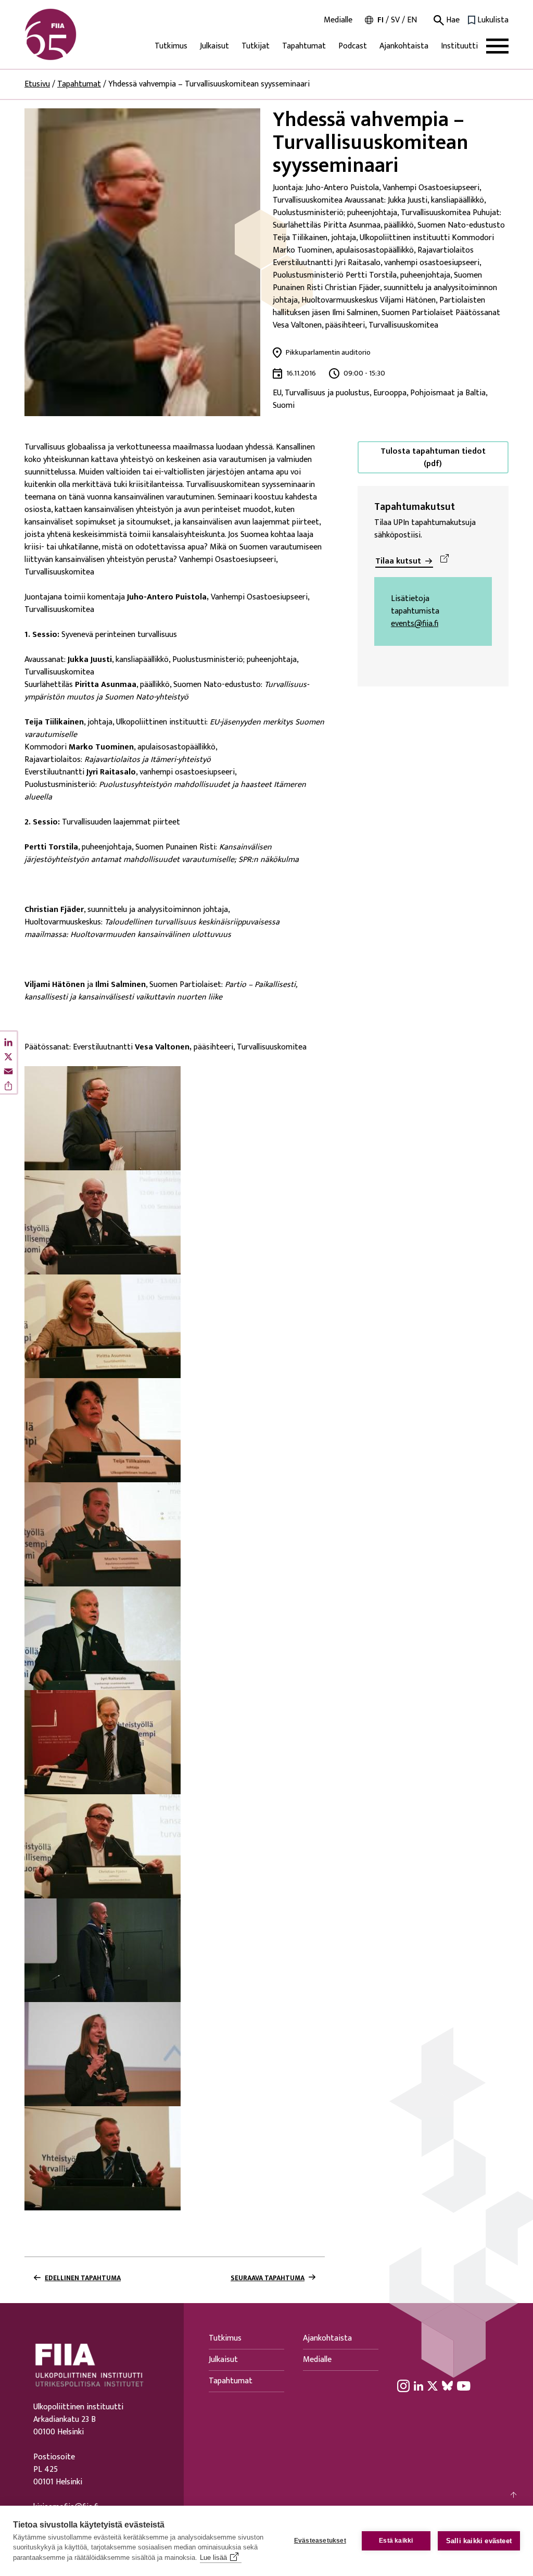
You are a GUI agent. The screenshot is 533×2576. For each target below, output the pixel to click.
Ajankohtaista (404, 46)
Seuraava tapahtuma (268, 2278)
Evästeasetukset (320, 2541)
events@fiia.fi (415, 624)
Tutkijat (256, 46)
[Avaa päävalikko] (497, 46)
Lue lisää (213, 2558)
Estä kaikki (396, 2541)
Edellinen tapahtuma (83, 2278)
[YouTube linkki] (464, 2385)
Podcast (353, 46)
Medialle (338, 20)
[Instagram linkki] (403, 2385)
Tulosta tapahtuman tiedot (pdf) (433, 458)
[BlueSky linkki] (447, 2385)
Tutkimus (171, 46)
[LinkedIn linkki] (418, 2385)
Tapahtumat (304, 46)
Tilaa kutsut (398, 561)
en (412, 20)
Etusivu (37, 84)
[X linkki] (433, 2385)
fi (380, 20)
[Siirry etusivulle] (74, 34)
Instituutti (459, 46)
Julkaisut (214, 46)
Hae (452, 20)
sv (395, 20)
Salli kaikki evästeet (479, 2541)
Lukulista (493, 20)
